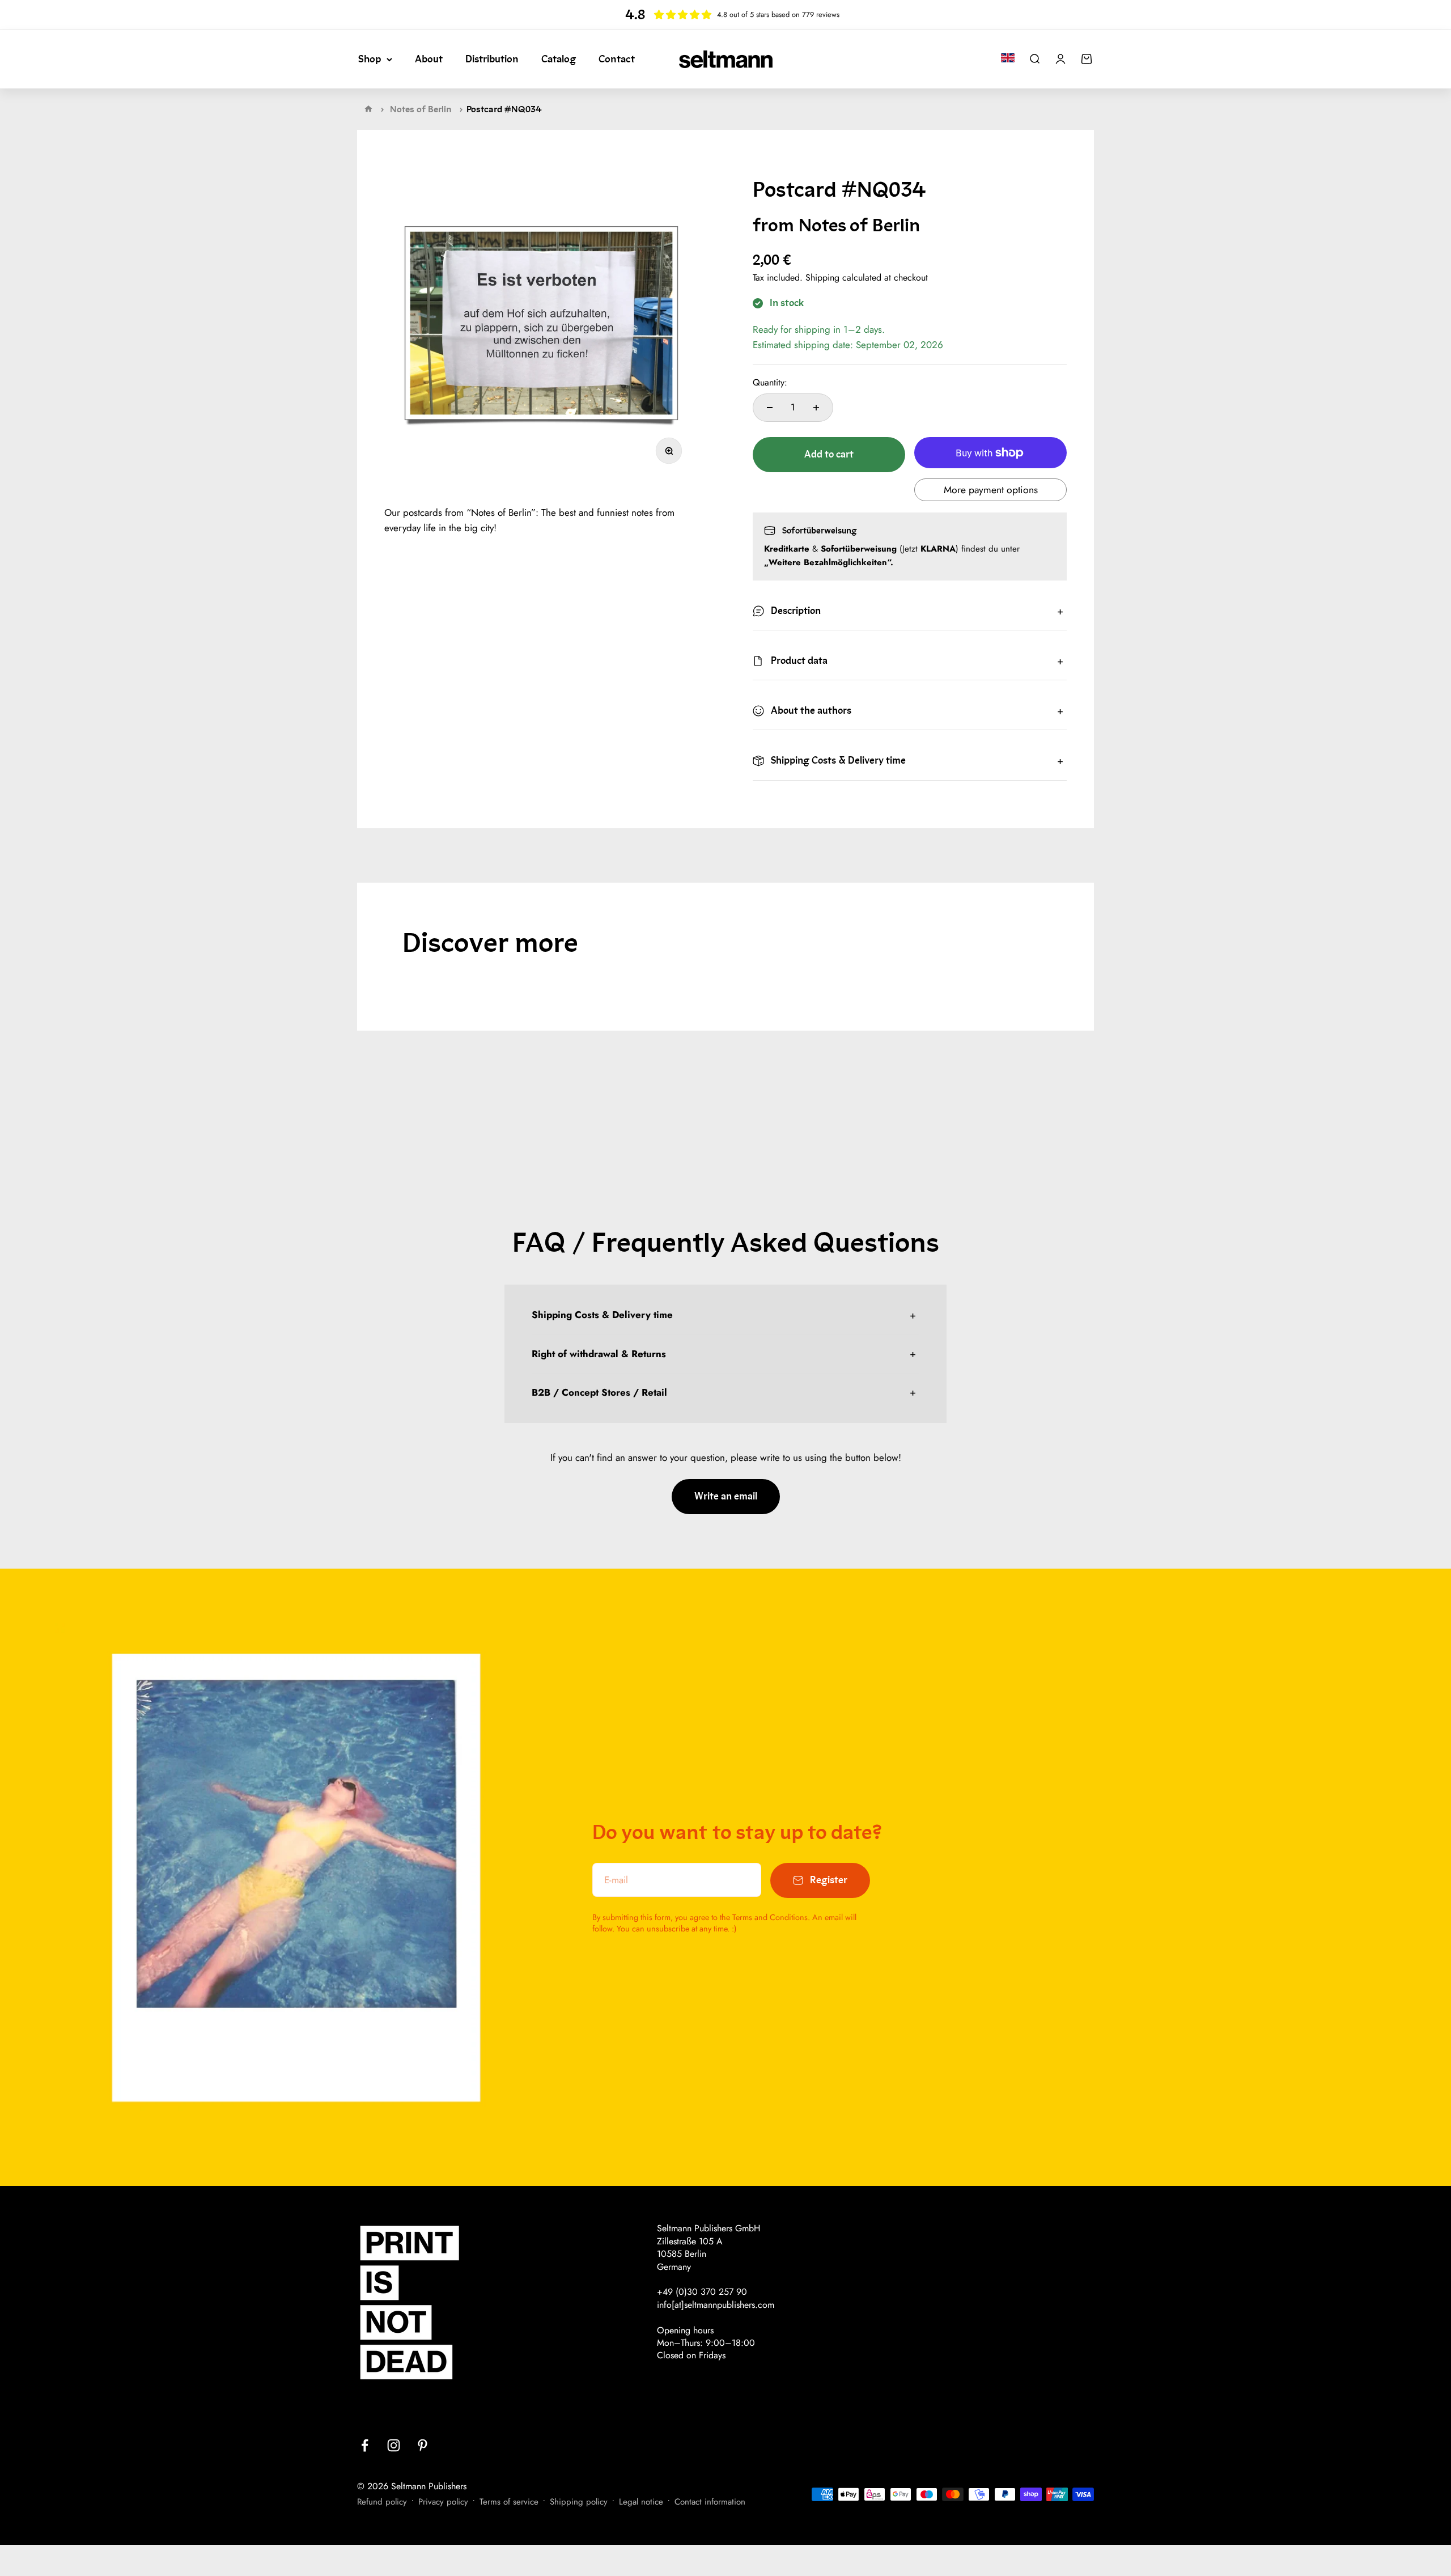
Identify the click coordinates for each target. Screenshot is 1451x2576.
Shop (370, 59)
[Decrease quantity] (770, 408)
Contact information (710, 2502)
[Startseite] (368, 109)
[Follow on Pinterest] (423, 2445)
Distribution (492, 59)
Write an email (726, 1496)
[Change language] (1008, 58)
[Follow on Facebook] (365, 2445)
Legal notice (641, 2502)
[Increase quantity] (816, 408)
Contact (617, 59)
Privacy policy (443, 2502)
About (429, 59)
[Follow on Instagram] (394, 2445)
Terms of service (509, 2502)
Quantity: (770, 383)
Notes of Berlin (421, 109)
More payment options (991, 490)
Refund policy (382, 2502)
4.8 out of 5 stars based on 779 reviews (778, 14)
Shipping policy (579, 2502)
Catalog (559, 59)
